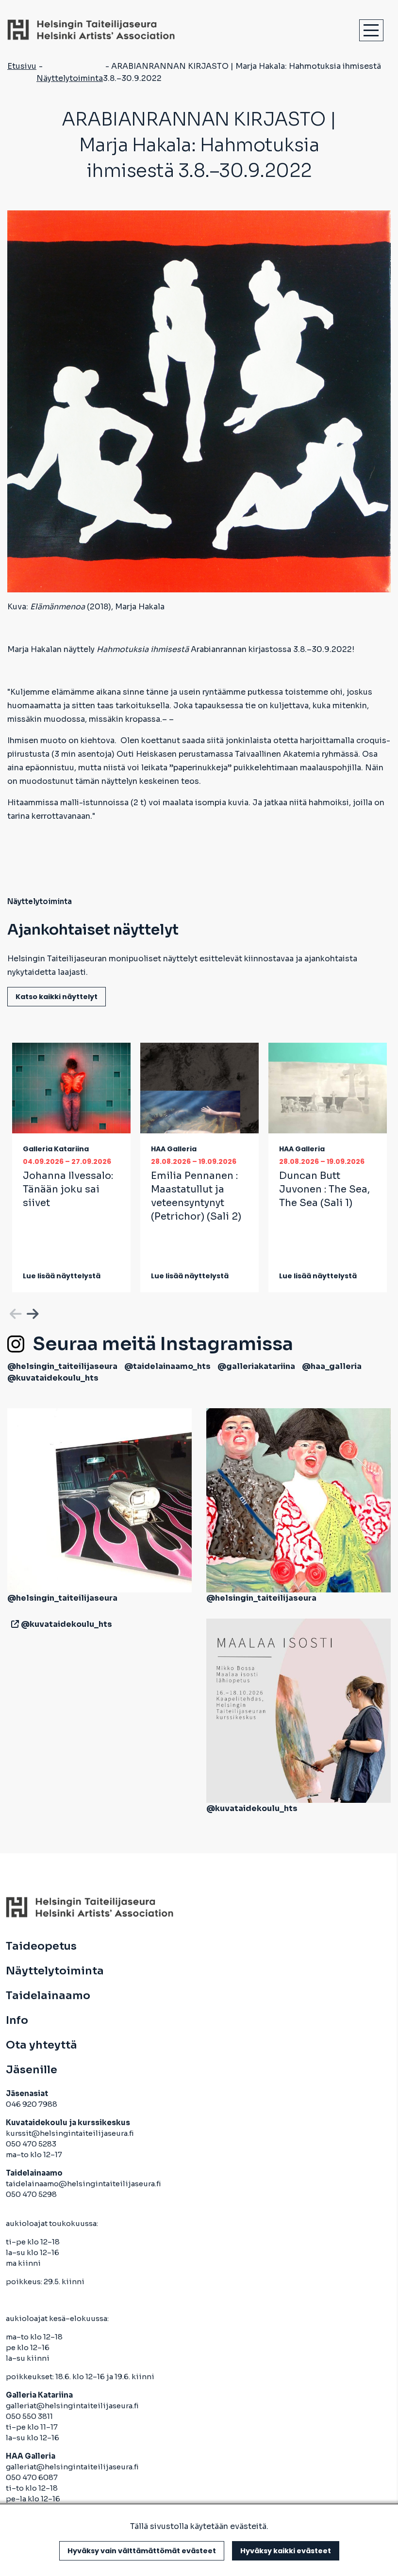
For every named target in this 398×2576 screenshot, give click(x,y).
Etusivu (22, 66)
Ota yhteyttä (41, 2045)
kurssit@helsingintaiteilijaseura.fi (71, 2133)
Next (32, 1312)
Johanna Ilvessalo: (68, 1189)
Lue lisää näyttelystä (62, 1276)
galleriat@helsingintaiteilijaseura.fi (73, 2406)
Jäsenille (32, 2070)
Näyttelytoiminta (70, 78)
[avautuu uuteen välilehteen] (13, 1624)
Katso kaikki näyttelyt (57, 997)
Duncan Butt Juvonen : (324, 1189)
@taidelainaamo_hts (167, 1366)
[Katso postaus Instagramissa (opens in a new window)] (99, 1500)
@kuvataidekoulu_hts (53, 1378)
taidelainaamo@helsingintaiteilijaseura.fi (83, 2184)
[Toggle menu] (371, 30)
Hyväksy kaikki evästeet (286, 2551)
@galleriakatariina (256, 1366)
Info (17, 2020)
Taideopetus (41, 1946)
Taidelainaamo (48, 1996)
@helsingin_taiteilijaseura (62, 1366)
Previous (15, 1312)
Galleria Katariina (56, 1149)
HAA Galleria (174, 1149)
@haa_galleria (332, 1366)
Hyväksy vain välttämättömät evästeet (142, 2551)
